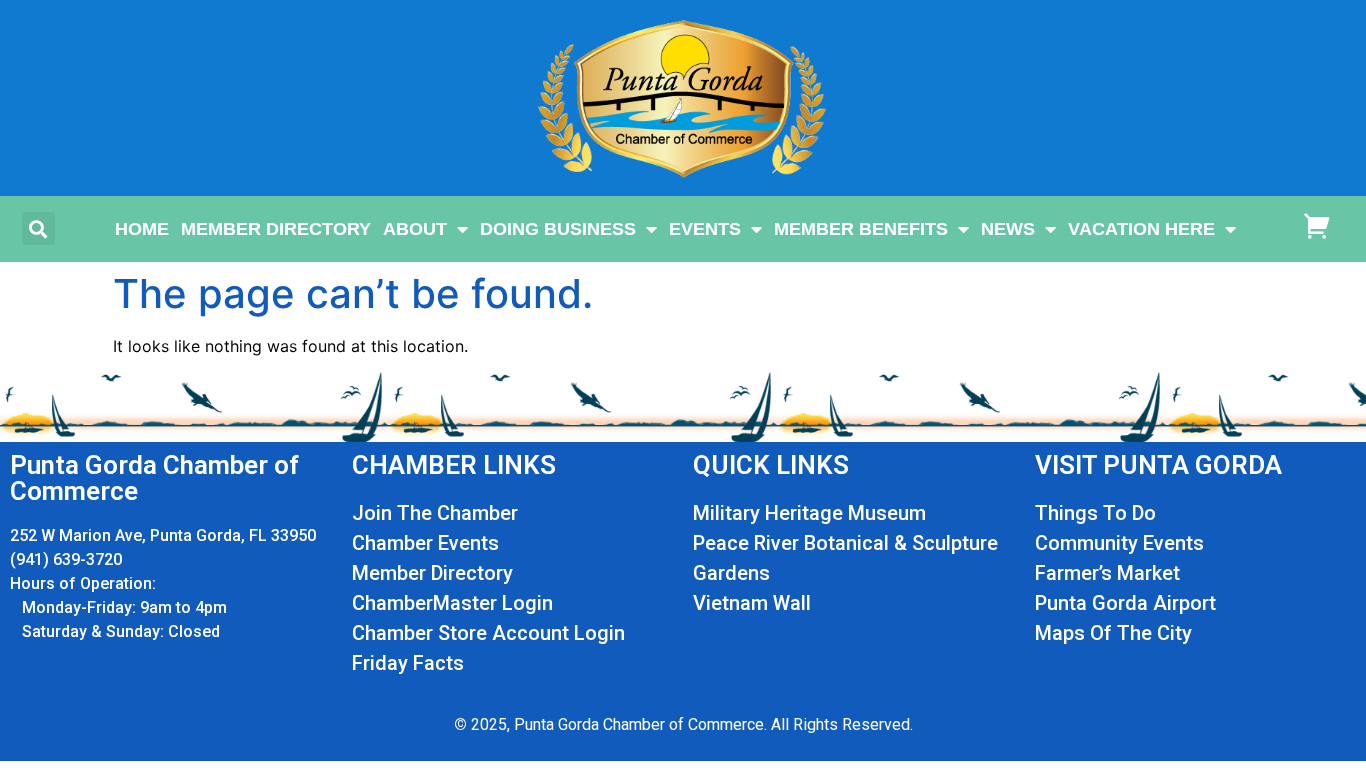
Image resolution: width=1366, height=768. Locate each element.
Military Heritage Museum (809, 513)
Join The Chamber (435, 513)
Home (142, 229)
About (415, 229)
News (1008, 229)
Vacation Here (1141, 229)
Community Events (1119, 543)
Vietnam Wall (752, 603)
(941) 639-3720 (66, 559)
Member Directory (276, 229)
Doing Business (558, 229)
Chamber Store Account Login (488, 633)
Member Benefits (861, 229)
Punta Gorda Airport (1125, 603)
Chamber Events (425, 543)
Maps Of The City (1113, 633)
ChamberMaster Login (452, 603)
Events (705, 229)
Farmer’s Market (1107, 573)
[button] (38, 228)
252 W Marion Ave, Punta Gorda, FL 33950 (163, 535)
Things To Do (1095, 513)
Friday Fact (402, 663)
